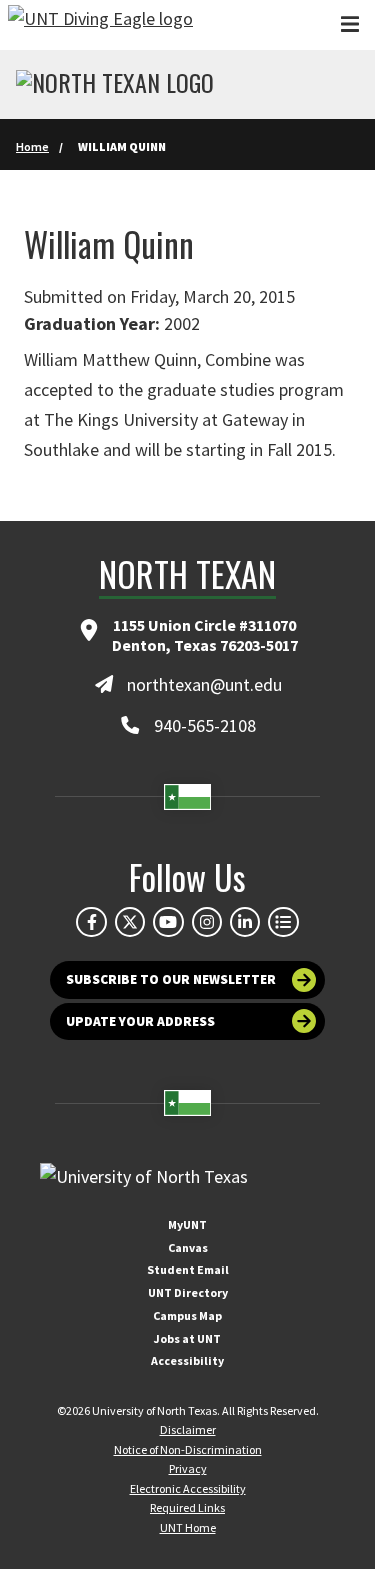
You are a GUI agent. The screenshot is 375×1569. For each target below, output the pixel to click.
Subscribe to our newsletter (171, 979)
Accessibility (187, 1360)
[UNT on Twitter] (130, 922)
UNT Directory (188, 1292)
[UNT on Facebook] (91, 922)
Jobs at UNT (187, 1338)
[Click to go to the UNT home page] (100, 25)
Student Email (188, 1269)
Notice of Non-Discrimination (188, 1449)
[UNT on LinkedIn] (245, 922)
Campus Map (187, 1315)
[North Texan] (115, 85)
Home (32, 146)
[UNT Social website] (283, 922)
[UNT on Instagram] (207, 922)
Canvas (188, 1247)
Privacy (188, 1468)
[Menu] (350, 24)
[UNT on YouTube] (168, 922)
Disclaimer (188, 1429)
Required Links (187, 1507)
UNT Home (188, 1527)
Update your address (140, 1021)
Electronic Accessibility (188, 1488)
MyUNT (187, 1224)
